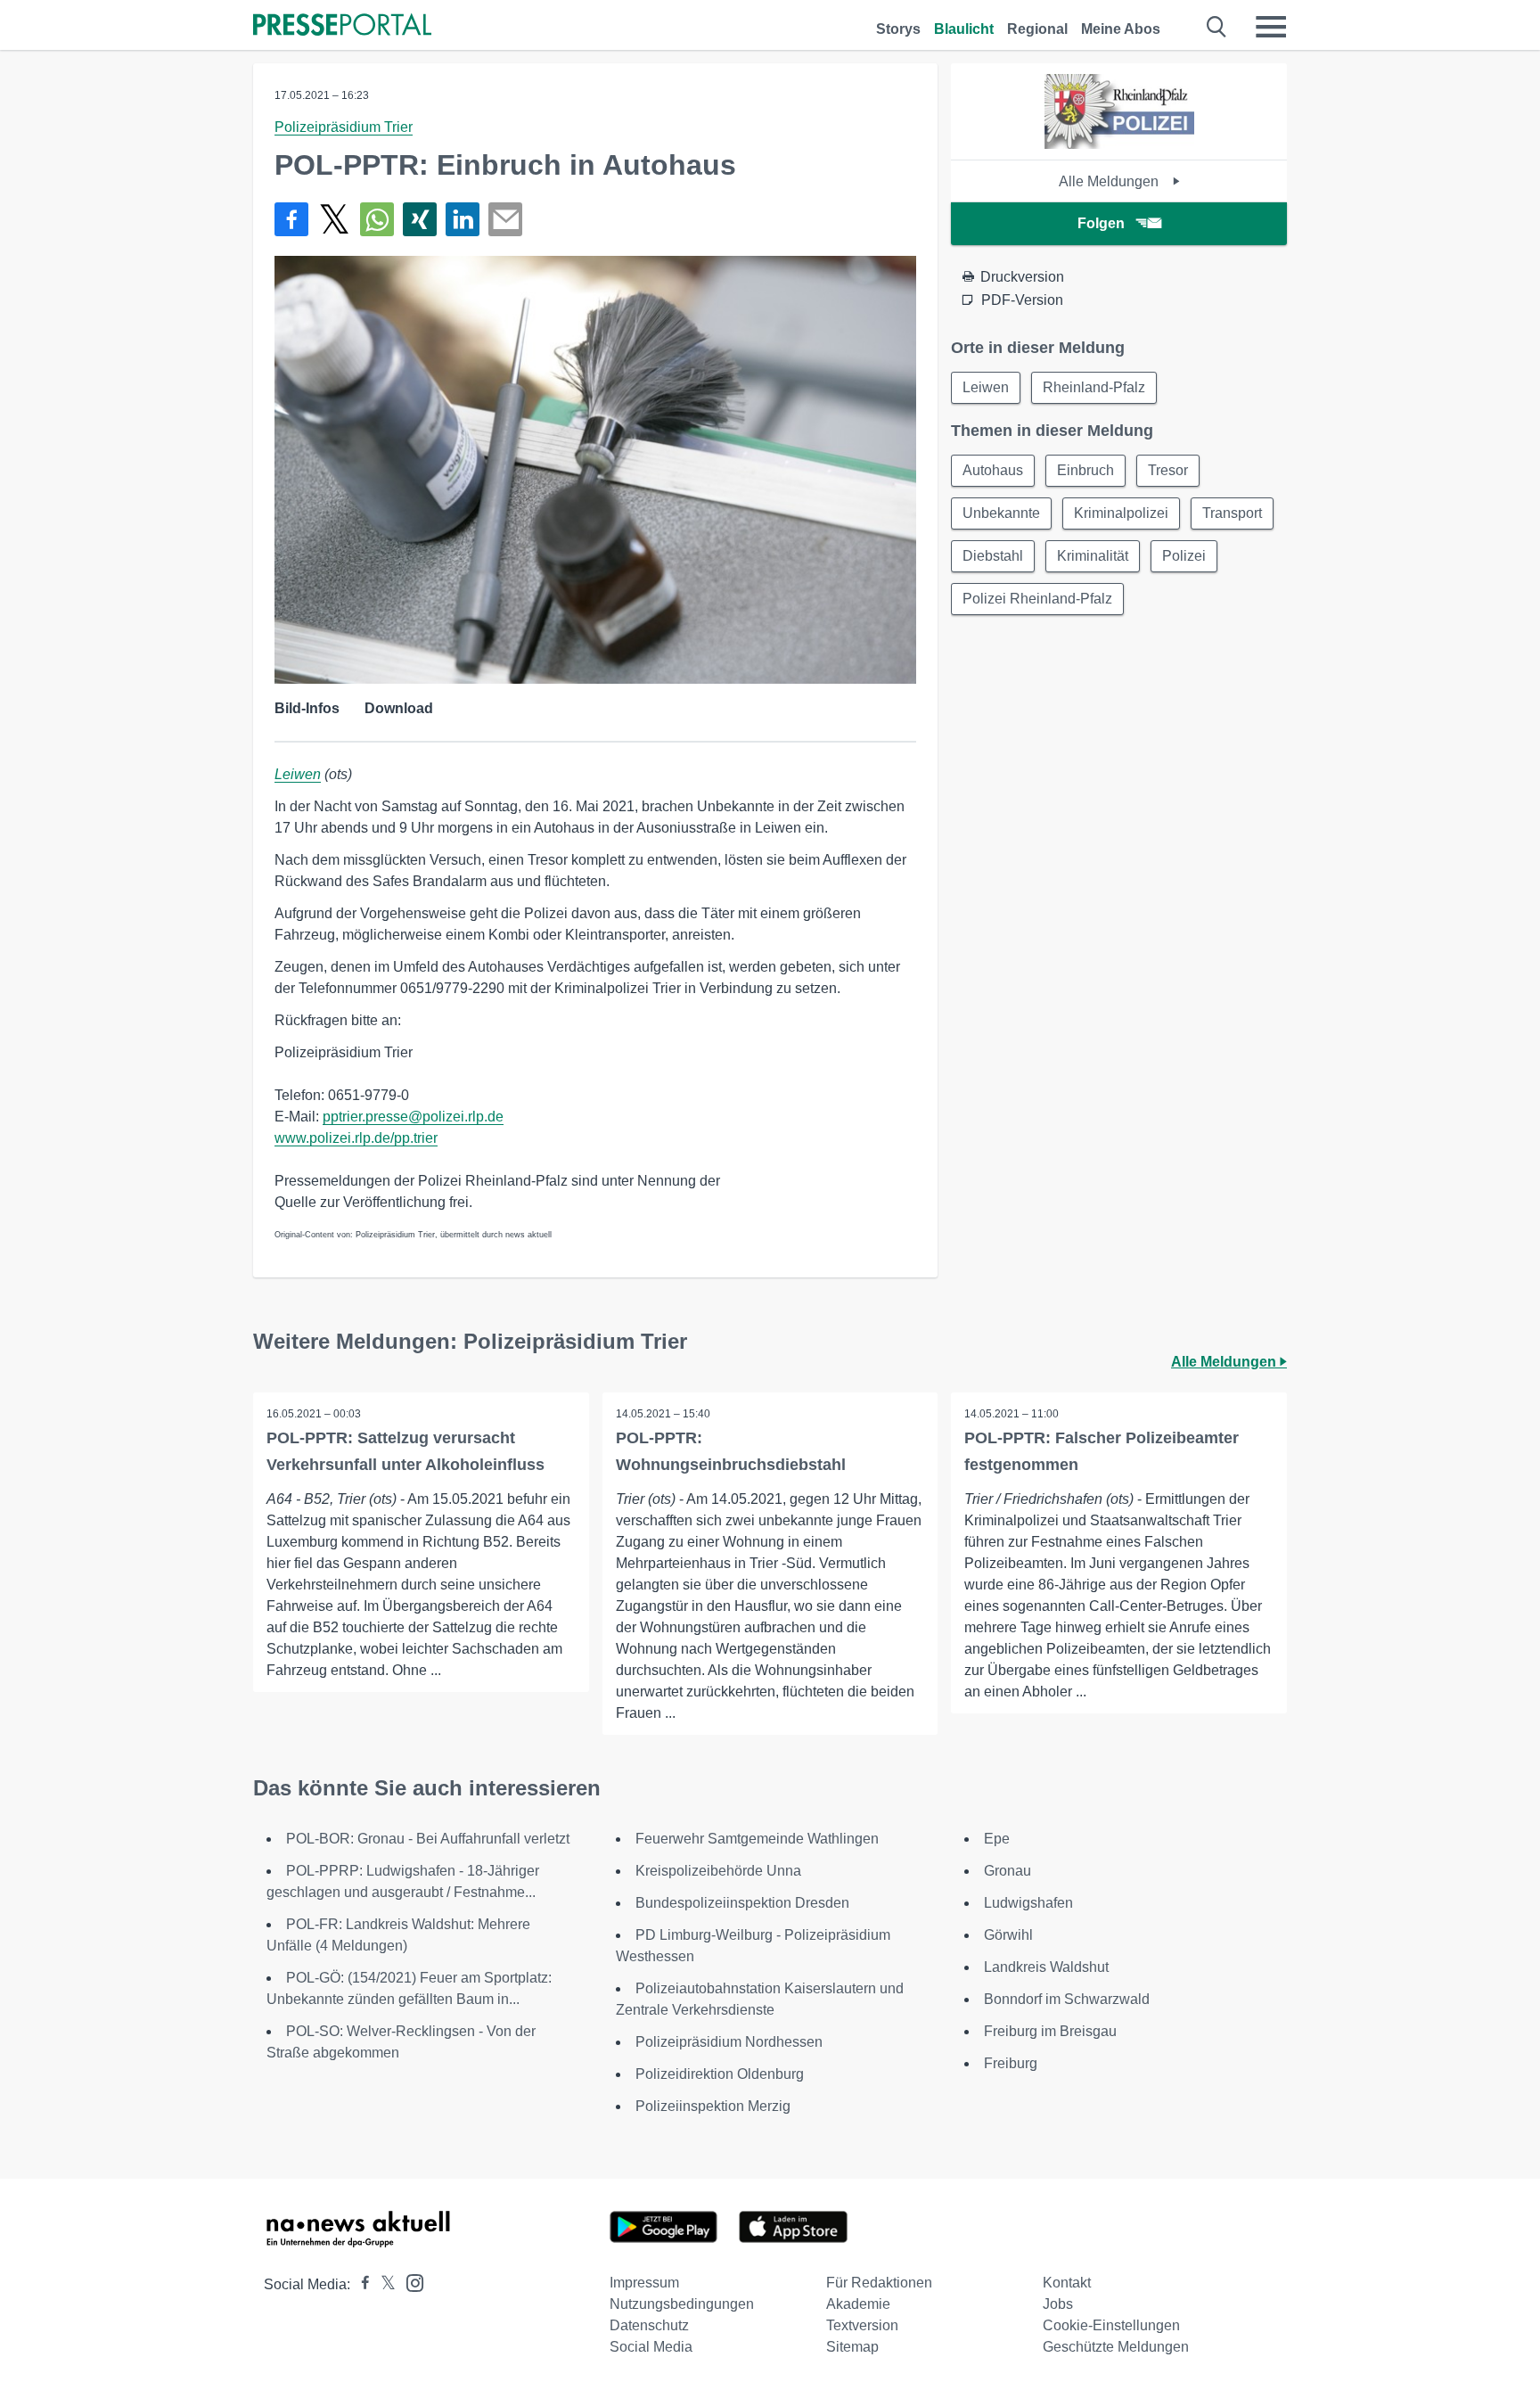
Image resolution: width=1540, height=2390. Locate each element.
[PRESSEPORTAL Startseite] (342, 26)
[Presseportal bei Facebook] (360, 2284)
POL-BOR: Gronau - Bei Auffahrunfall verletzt (428, 1839)
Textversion (862, 2325)
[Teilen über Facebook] (291, 219)
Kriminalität (1093, 556)
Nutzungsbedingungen (682, 2304)
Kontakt (1067, 2283)
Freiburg (1011, 2063)
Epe (997, 1839)
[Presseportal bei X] (383, 2284)
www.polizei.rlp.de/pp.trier (356, 1138)
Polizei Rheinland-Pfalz (1037, 599)
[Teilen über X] (334, 219)
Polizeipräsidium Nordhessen (729, 2042)
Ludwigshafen (1028, 1903)
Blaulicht (964, 29)
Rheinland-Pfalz (1094, 387)
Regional (1037, 29)
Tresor (1168, 470)
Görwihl (1008, 1935)
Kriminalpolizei (1121, 513)
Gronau (1008, 1871)
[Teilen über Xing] (420, 219)
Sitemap (852, 2347)
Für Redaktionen (879, 2283)
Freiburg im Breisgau (1050, 2031)
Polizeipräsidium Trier (344, 127)
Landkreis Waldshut (1046, 1967)
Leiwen (298, 774)
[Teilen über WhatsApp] (377, 219)
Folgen (1101, 223)
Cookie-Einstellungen (1111, 2325)
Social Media (651, 2347)
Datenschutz (649, 2325)
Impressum (644, 2283)
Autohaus (993, 470)
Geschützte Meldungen (1116, 2347)
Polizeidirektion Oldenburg (720, 2074)
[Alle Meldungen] (1119, 144)
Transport (1232, 513)
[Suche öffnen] (1217, 27)
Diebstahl (993, 556)
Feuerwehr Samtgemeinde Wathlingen (757, 1839)
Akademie (858, 2304)
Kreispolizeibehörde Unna (718, 1871)
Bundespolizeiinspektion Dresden (742, 1903)
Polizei (1184, 556)
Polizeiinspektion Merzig (713, 2106)
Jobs (1058, 2304)
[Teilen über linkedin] (463, 219)
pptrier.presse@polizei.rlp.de (413, 1117)
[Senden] (505, 219)
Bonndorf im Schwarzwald (1067, 1999)
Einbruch (1085, 470)
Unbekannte (1001, 513)
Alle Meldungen (1110, 181)
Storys (898, 29)
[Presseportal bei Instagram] (410, 2282)
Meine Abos (1121, 29)
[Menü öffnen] (1271, 27)
